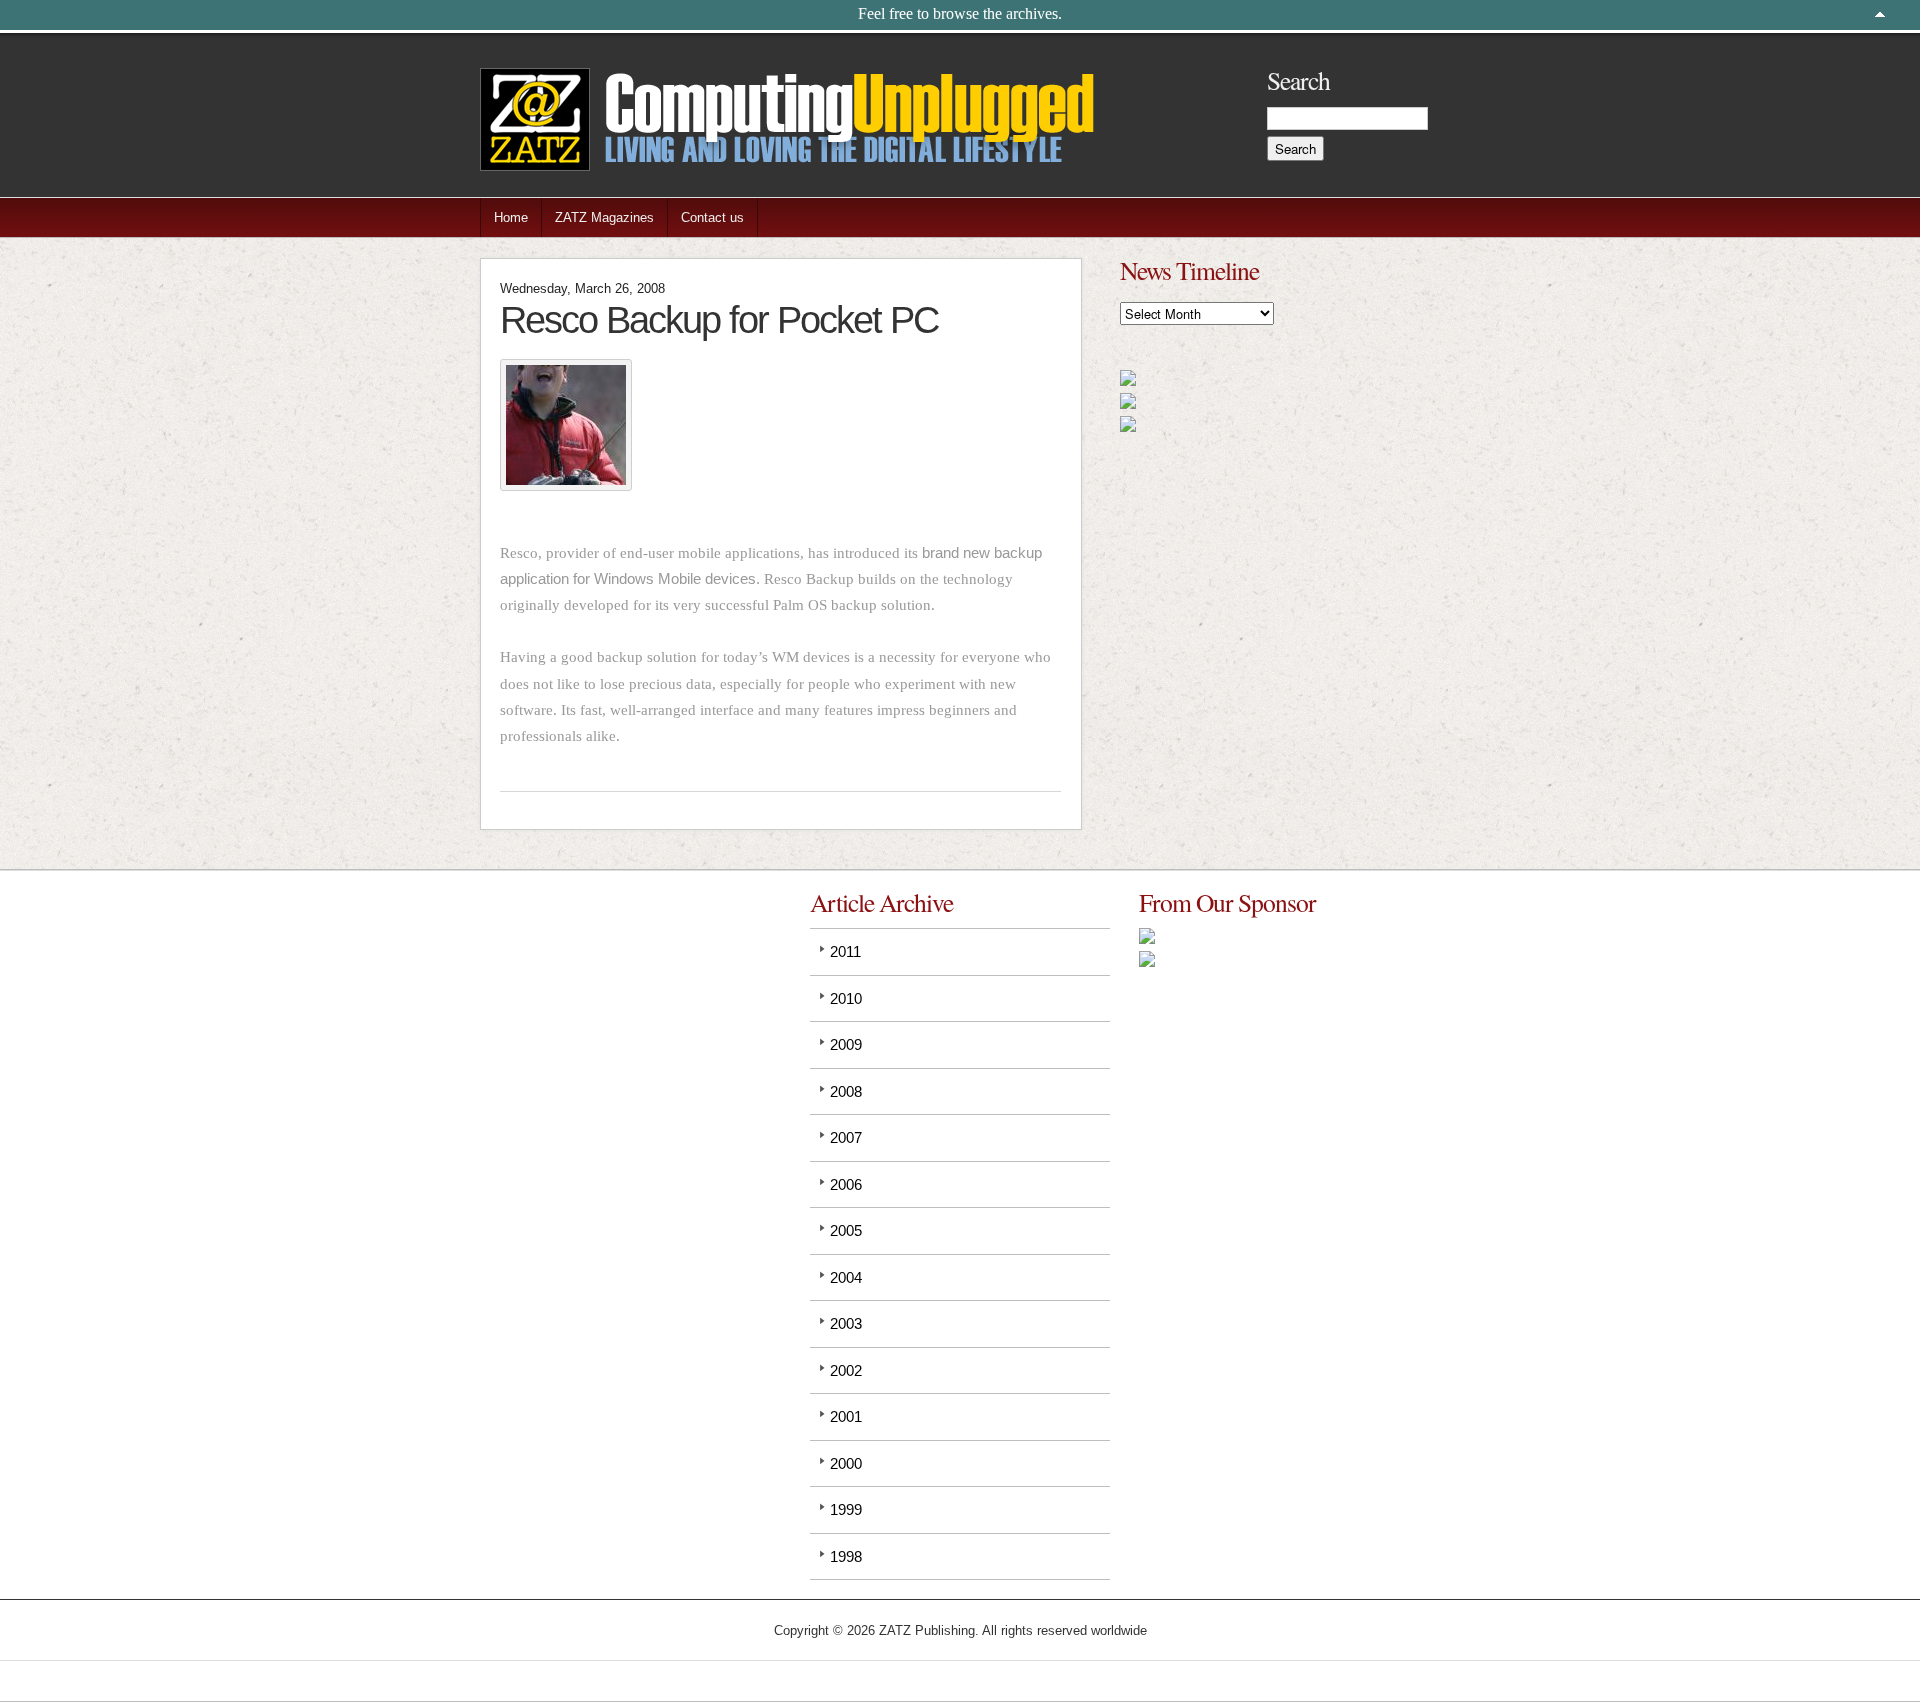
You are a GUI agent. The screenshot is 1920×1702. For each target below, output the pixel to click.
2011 (845, 951)
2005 (846, 1230)
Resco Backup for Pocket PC (719, 319)
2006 (846, 1184)
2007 (846, 1137)
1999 (846, 1509)
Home (511, 217)
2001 (846, 1416)
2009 (846, 1044)
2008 (846, 1091)
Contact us (712, 217)
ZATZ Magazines (604, 217)
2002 (846, 1370)
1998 (846, 1556)
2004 (846, 1277)
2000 (846, 1463)
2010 (846, 998)
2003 (846, 1323)
